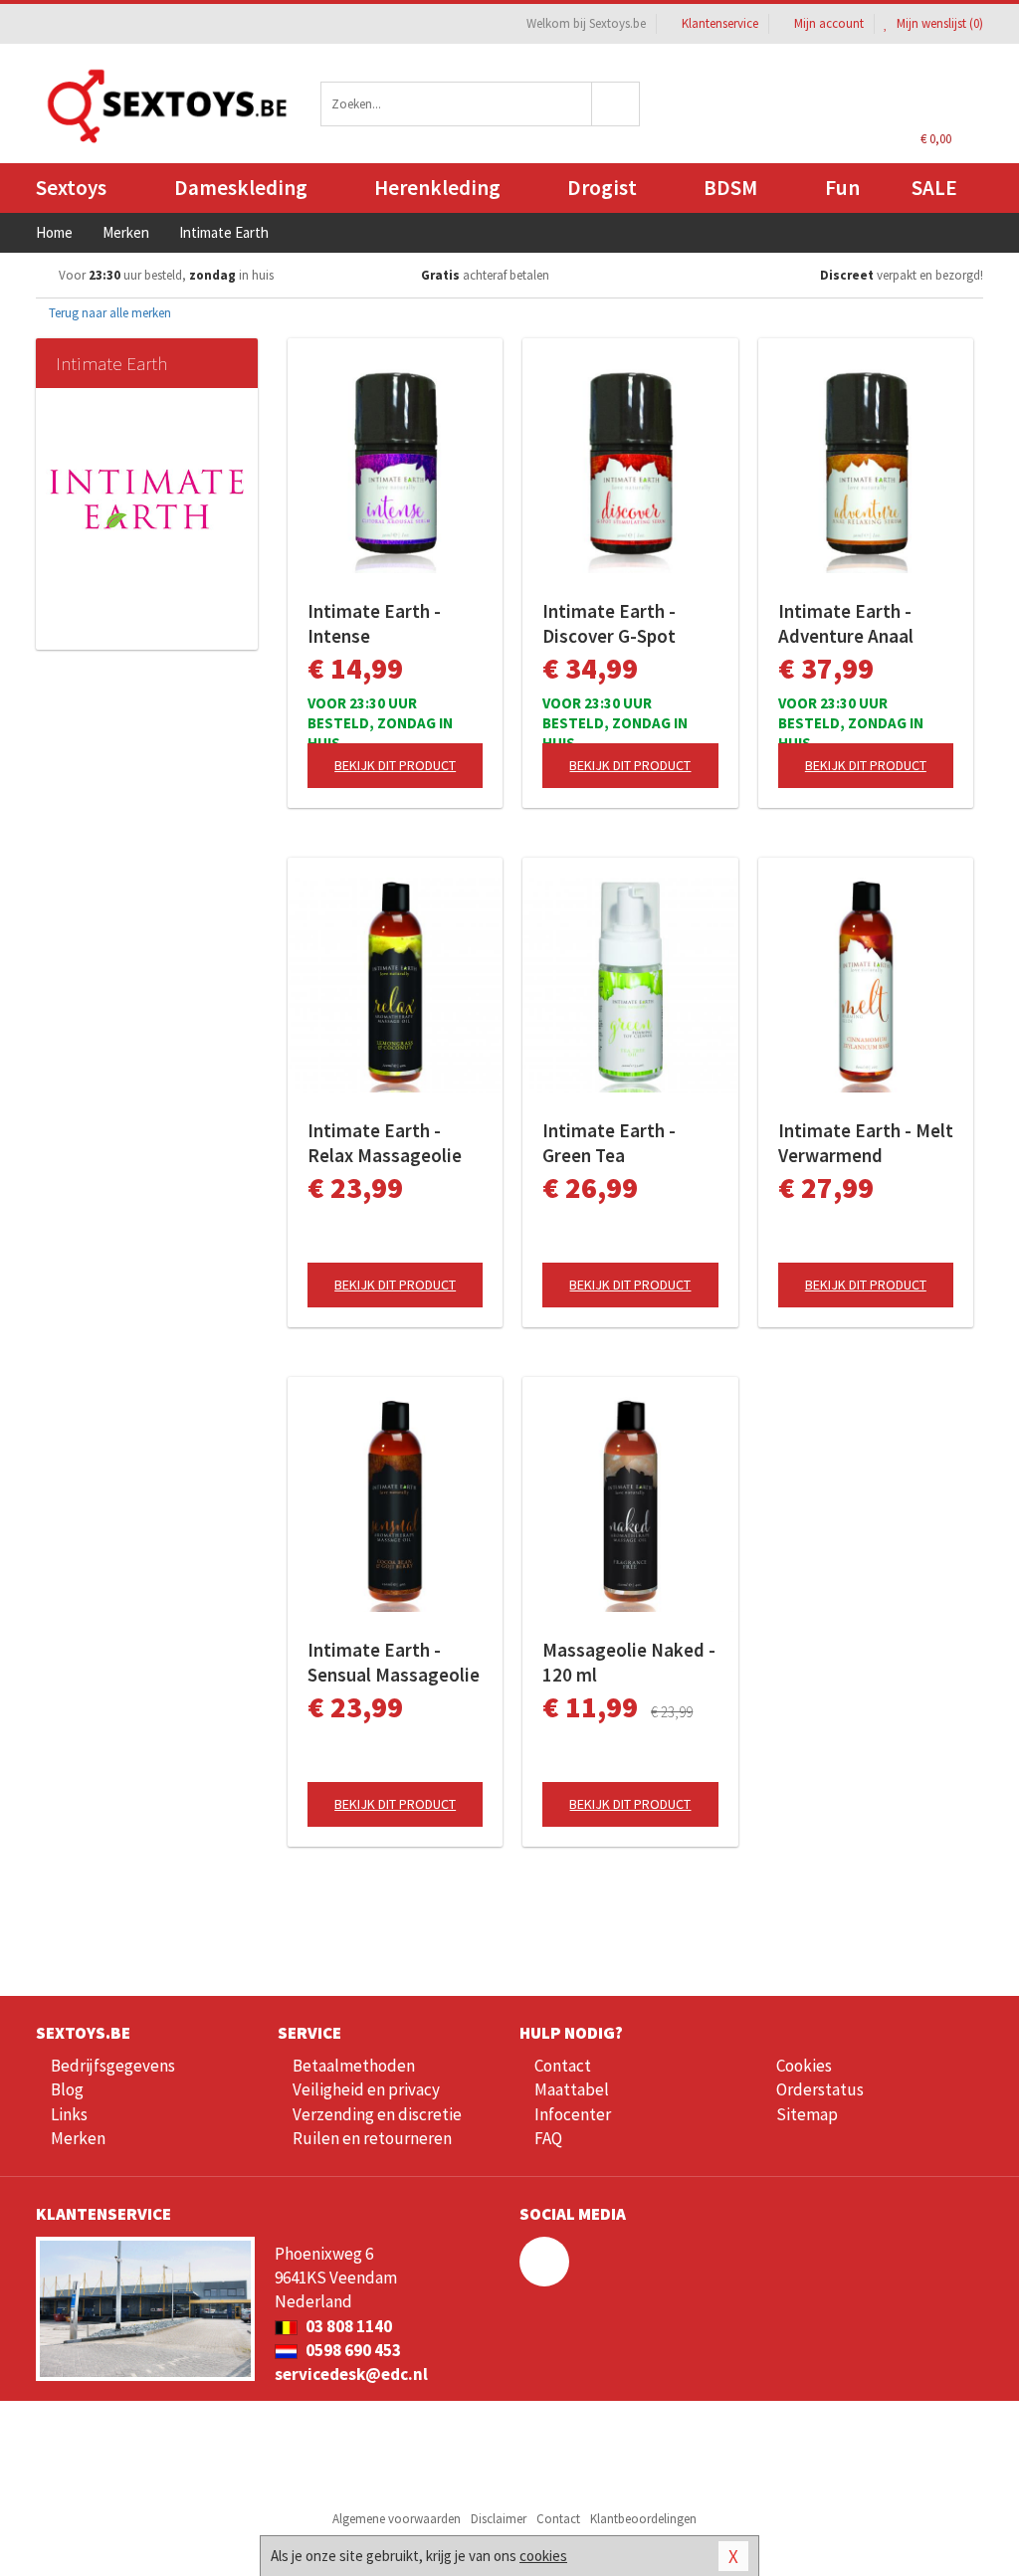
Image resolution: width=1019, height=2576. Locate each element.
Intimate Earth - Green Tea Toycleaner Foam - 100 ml (618, 1143)
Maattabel (572, 2089)
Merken (78, 2138)
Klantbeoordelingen (643, 2519)
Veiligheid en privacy (366, 2089)
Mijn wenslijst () (938, 23)
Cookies (804, 2066)
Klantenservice (720, 23)
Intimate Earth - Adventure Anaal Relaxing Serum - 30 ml (860, 624)
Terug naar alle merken (108, 313)
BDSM (730, 188)
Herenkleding (437, 188)
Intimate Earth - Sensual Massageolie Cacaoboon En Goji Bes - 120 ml (394, 1663)
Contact (563, 2066)
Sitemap (807, 2114)
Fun (842, 188)
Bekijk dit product (395, 765)
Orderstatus (820, 2089)
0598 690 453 (352, 2350)
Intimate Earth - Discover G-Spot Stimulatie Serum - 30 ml (619, 624)
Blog (67, 2089)
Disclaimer (499, 2519)
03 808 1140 (347, 2326)
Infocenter (573, 2114)
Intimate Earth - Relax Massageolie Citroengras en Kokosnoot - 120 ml (389, 1143)
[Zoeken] (616, 104)
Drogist (602, 188)
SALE (934, 188)
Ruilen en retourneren (372, 2138)
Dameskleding (241, 188)
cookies (543, 2556)
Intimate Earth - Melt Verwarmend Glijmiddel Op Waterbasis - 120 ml (866, 1143)
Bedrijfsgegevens (113, 2066)
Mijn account (829, 23)
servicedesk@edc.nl (351, 2374)
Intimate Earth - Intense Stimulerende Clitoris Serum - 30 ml (384, 624)
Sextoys (71, 188)
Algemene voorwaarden (397, 2519)
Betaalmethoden (354, 2066)
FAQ (548, 2138)
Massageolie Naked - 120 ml (629, 1662)
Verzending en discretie (377, 2114)
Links (69, 2114)
